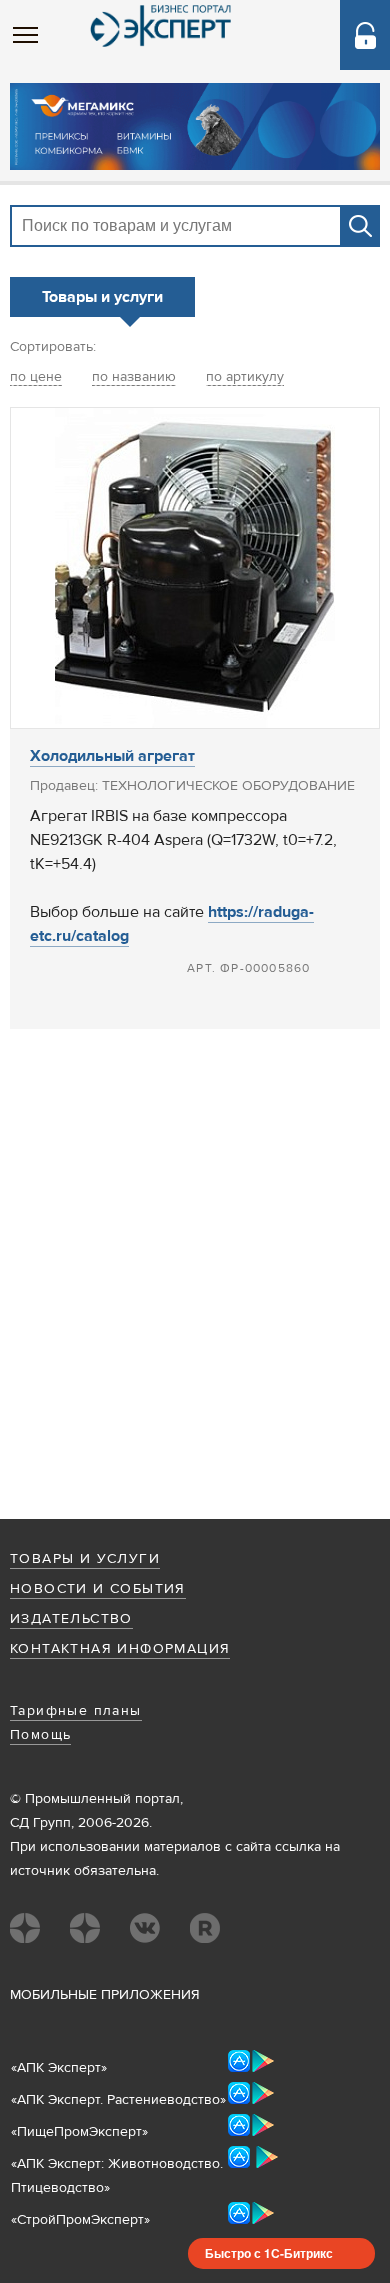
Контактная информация (120, 1649)
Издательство (71, 1619)
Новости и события (98, 1589)
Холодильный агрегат (112, 756)
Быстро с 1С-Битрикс (269, 2253)
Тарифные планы (76, 1711)
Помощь (40, 1735)
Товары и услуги (85, 1559)
